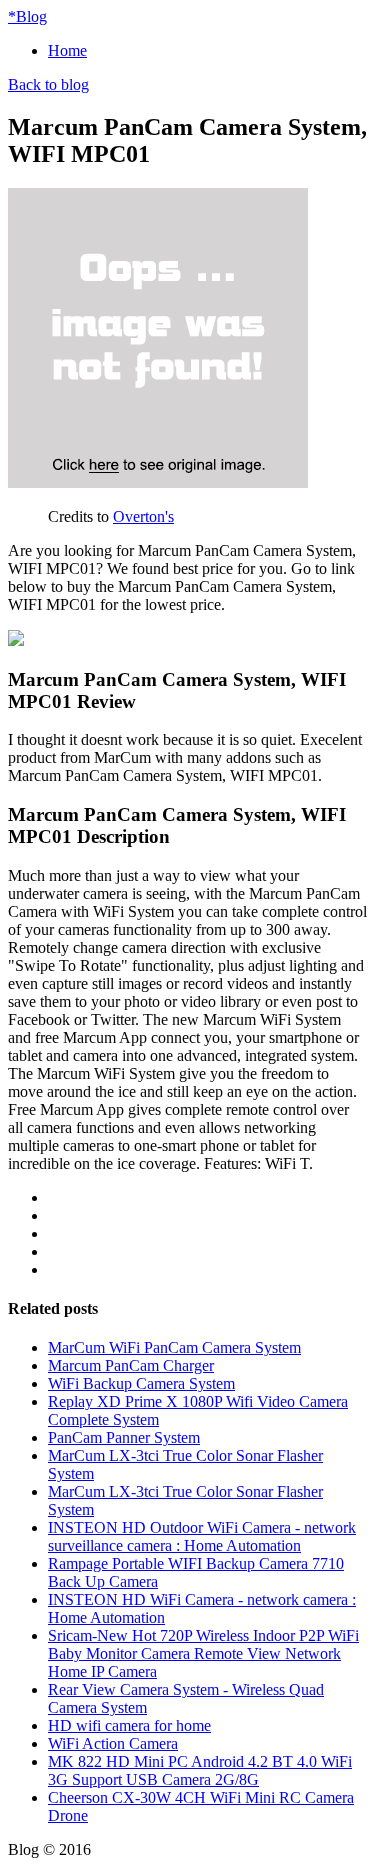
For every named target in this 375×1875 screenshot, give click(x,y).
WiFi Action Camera (113, 1743)
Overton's (143, 516)
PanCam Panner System (124, 1437)
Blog (27, 16)
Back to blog (48, 84)
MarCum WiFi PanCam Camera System (174, 1347)
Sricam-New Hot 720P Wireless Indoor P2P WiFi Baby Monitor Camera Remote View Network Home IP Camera (203, 1653)
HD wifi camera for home (129, 1725)
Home (67, 50)
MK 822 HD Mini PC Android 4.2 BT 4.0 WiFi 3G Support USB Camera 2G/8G (200, 1770)
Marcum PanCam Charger (131, 1365)
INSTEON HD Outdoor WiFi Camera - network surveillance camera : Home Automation (202, 1536)
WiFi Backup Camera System (141, 1383)
